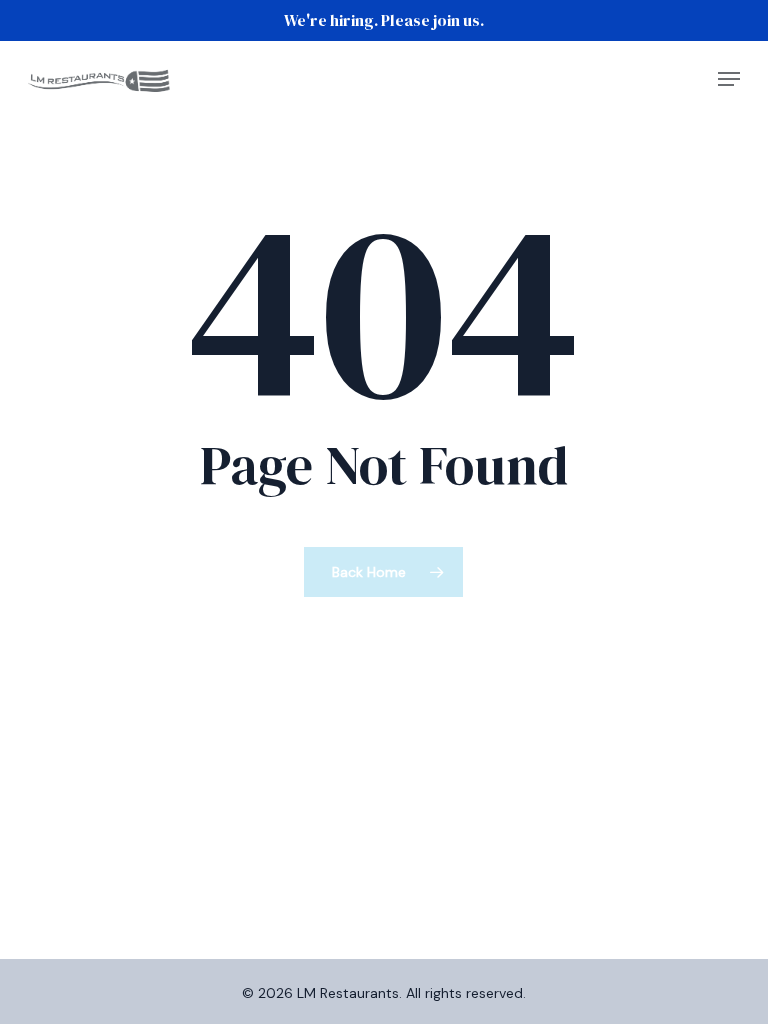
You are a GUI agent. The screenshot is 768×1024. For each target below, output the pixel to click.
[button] (729, 79)
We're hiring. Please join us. (384, 20)
